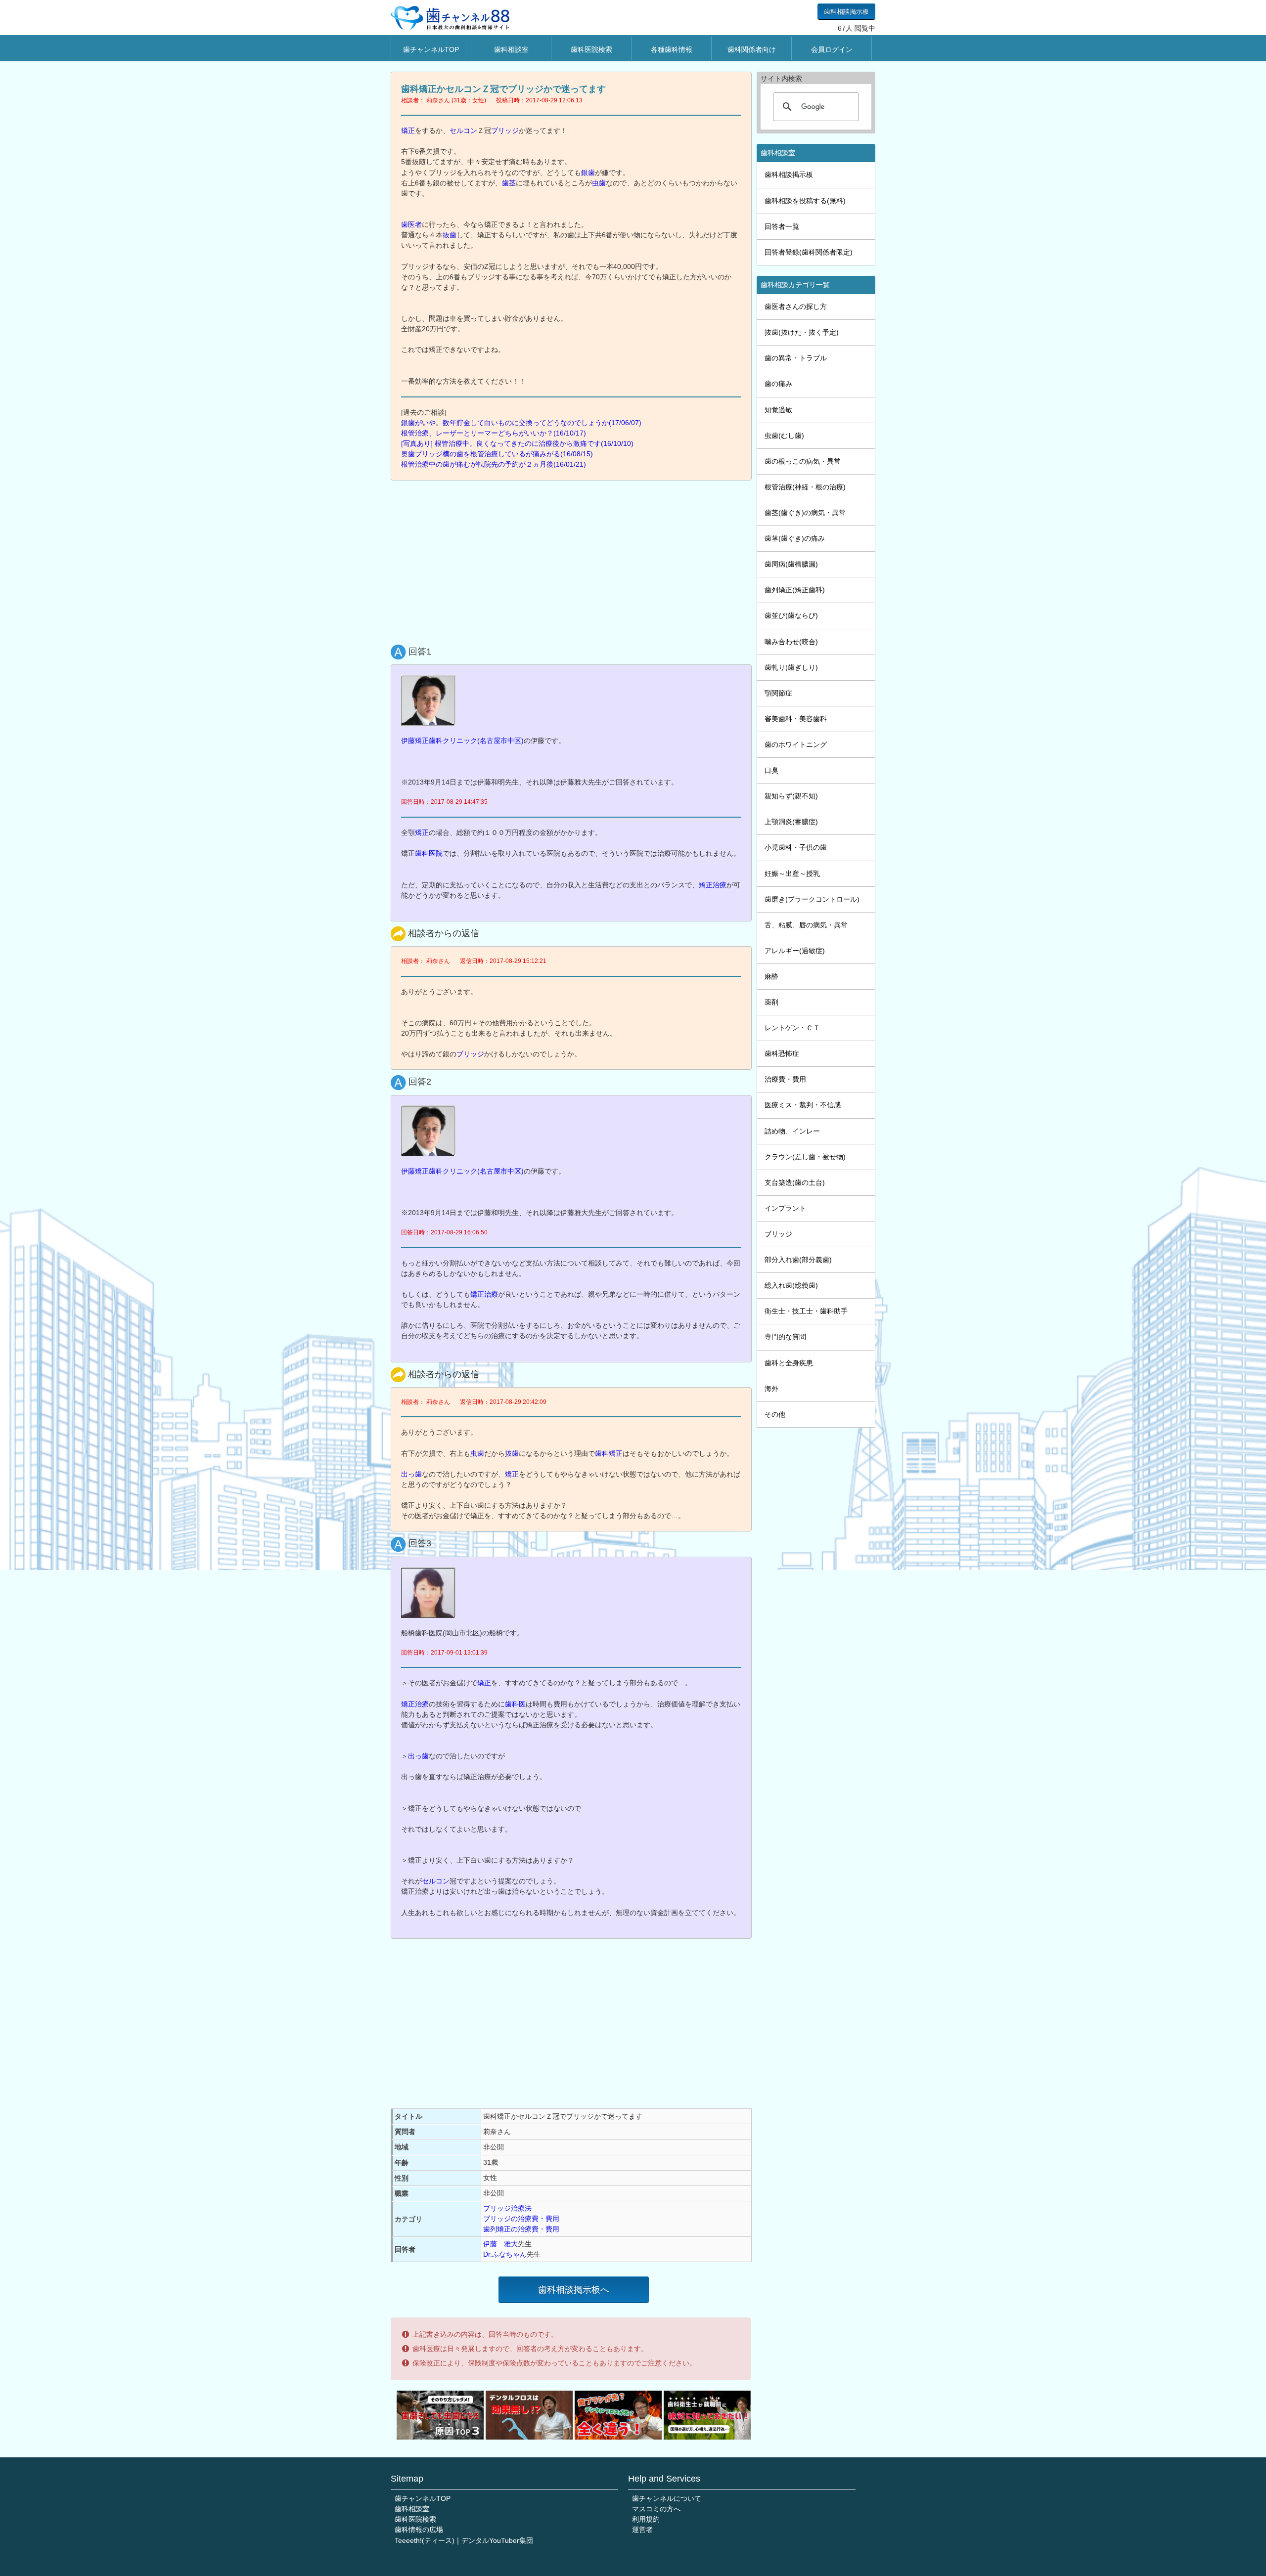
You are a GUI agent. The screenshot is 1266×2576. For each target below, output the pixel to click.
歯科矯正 (609, 1453)
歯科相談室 (511, 49)
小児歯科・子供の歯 (796, 847)
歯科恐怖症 (782, 1053)
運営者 (642, 2530)
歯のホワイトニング (796, 744)
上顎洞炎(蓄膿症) (791, 822)
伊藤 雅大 (500, 2244)
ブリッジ (505, 131)
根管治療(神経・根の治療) (805, 487)
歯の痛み (778, 384)
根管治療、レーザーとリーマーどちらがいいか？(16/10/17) (494, 433)
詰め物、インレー (792, 1131)
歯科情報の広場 (419, 2530)
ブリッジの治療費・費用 (521, 2219)
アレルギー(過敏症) (795, 951)
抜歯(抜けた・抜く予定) (802, 332)
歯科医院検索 (591, 49)
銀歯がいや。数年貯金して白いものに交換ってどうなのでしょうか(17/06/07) (521, 423)
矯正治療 (713, 885)
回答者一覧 (782, 226)
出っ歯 (411, 1474)
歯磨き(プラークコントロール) (812, 899)
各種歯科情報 (672, 49)
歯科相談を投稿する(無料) (805, 201)
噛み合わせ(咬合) (791, 642)
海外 (771, 1389)
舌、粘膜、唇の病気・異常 (806, 925)
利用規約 (646, 2519)
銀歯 (588, 173)
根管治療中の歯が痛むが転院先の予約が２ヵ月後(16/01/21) (494, 464)
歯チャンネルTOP (431, 49)
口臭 (771, 770)
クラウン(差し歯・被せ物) (805, 1157)
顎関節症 (778, 693)
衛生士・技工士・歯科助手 (806, 1311)
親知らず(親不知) (791, 796)
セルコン (463, 131)
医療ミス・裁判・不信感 (803, 1105)
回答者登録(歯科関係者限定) (809, 252)
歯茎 (509, 183)
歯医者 (411, 224)
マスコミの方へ (656, 2509)
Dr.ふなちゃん (505, 2254)
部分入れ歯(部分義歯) (798, 1260)
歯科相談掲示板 (846, 12)
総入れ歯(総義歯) (791, 1285)
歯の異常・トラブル (796, 358)
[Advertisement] (574, 560)
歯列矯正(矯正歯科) (795, 590)
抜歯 (450, 235)
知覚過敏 (778, 410)
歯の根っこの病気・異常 (803, 461)
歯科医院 (429, 853)
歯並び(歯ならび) (791, 615)
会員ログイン (832, 49)
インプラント (785, 1208)
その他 (775, 1414)
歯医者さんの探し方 (796, 306)
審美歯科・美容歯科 (796, 719)
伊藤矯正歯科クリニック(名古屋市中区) (462, 741)
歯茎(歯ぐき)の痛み (795, 538)
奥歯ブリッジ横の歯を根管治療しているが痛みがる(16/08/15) (497, 454)
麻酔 (771, 976)
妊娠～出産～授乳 (792, 873)
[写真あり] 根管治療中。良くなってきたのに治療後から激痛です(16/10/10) (517, 443)
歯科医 (515, 1704)
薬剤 (771, 1002)
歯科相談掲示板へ (574, 2290)
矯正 (408, 131)
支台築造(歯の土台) (795, 1182)
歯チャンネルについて (667, 2498)
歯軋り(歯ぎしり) (791, 667)
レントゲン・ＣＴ (792, 1028)
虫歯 (599, 183)
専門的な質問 (785, 1337)
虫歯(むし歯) (784, 436)
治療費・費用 (785, 1079)
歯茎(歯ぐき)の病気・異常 (805, 513)
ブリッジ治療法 (507, 2208)
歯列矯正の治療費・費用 (521, 2229)
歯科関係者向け (752, 49)
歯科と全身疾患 (789, 1363)
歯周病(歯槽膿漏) (791, 564)
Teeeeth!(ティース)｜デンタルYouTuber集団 (464, 2540)
